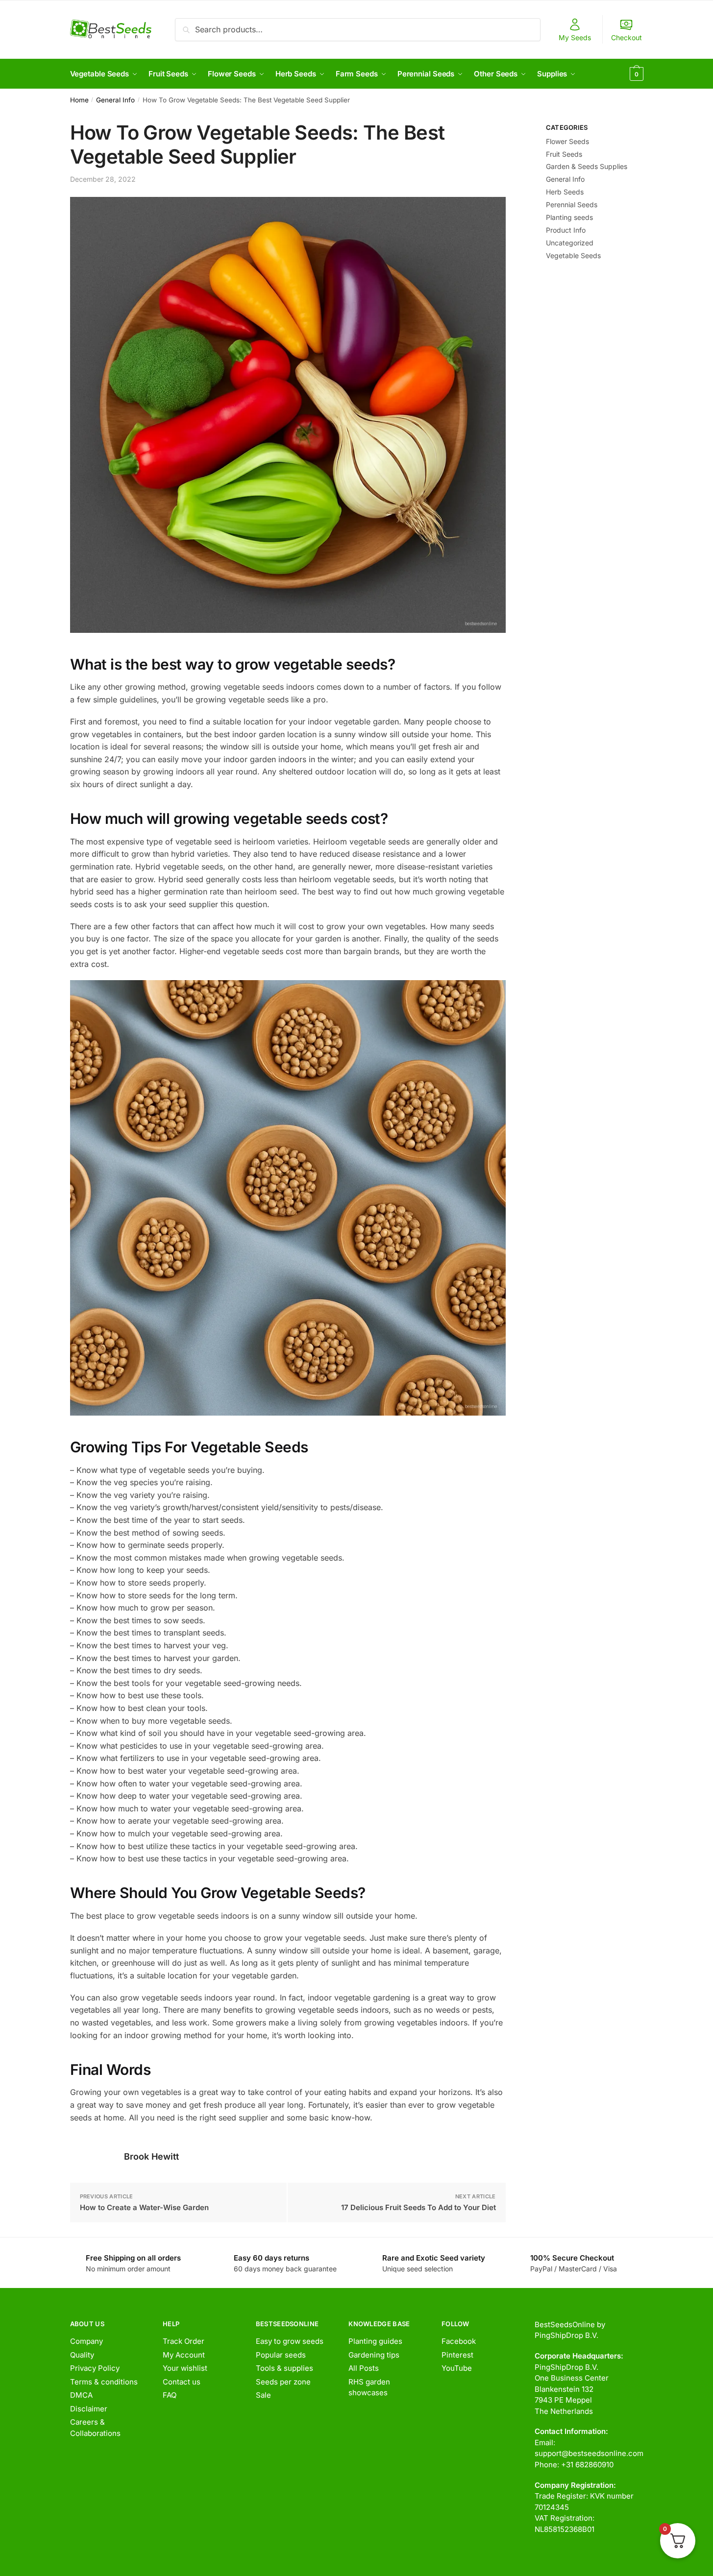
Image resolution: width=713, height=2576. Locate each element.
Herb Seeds (565, 192)
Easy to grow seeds (290, 2341)
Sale (263, 2395)
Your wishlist (185, 2368)
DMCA (81, 2395)
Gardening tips (374, 2355)
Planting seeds (569, 217)
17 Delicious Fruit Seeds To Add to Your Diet (418, 2207)
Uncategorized (570, 243)
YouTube (457, 2368)
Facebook (459, 2341)
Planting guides (375, 2341)
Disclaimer (89, 2409)
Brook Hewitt (151, 2156)
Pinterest (457, 2355)
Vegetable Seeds (573, 255)
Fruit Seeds (564, 154)
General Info (115, 100)
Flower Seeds (567, 141)
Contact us (182, 2382)
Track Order (184, 2341)
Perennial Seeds (572, 205)
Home (79, 100)
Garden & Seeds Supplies (587, 166)
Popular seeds (281, 2355)
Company (86, 2341)
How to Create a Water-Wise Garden (144, 2207)
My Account (184, 2355)
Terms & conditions (104, 2382)
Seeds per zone (283, 2382)
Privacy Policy (95, 2368)
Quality (82, 2355)
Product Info (566, 230)
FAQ (170, 2395)
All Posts (364, 2368)
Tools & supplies (284, 2368)
